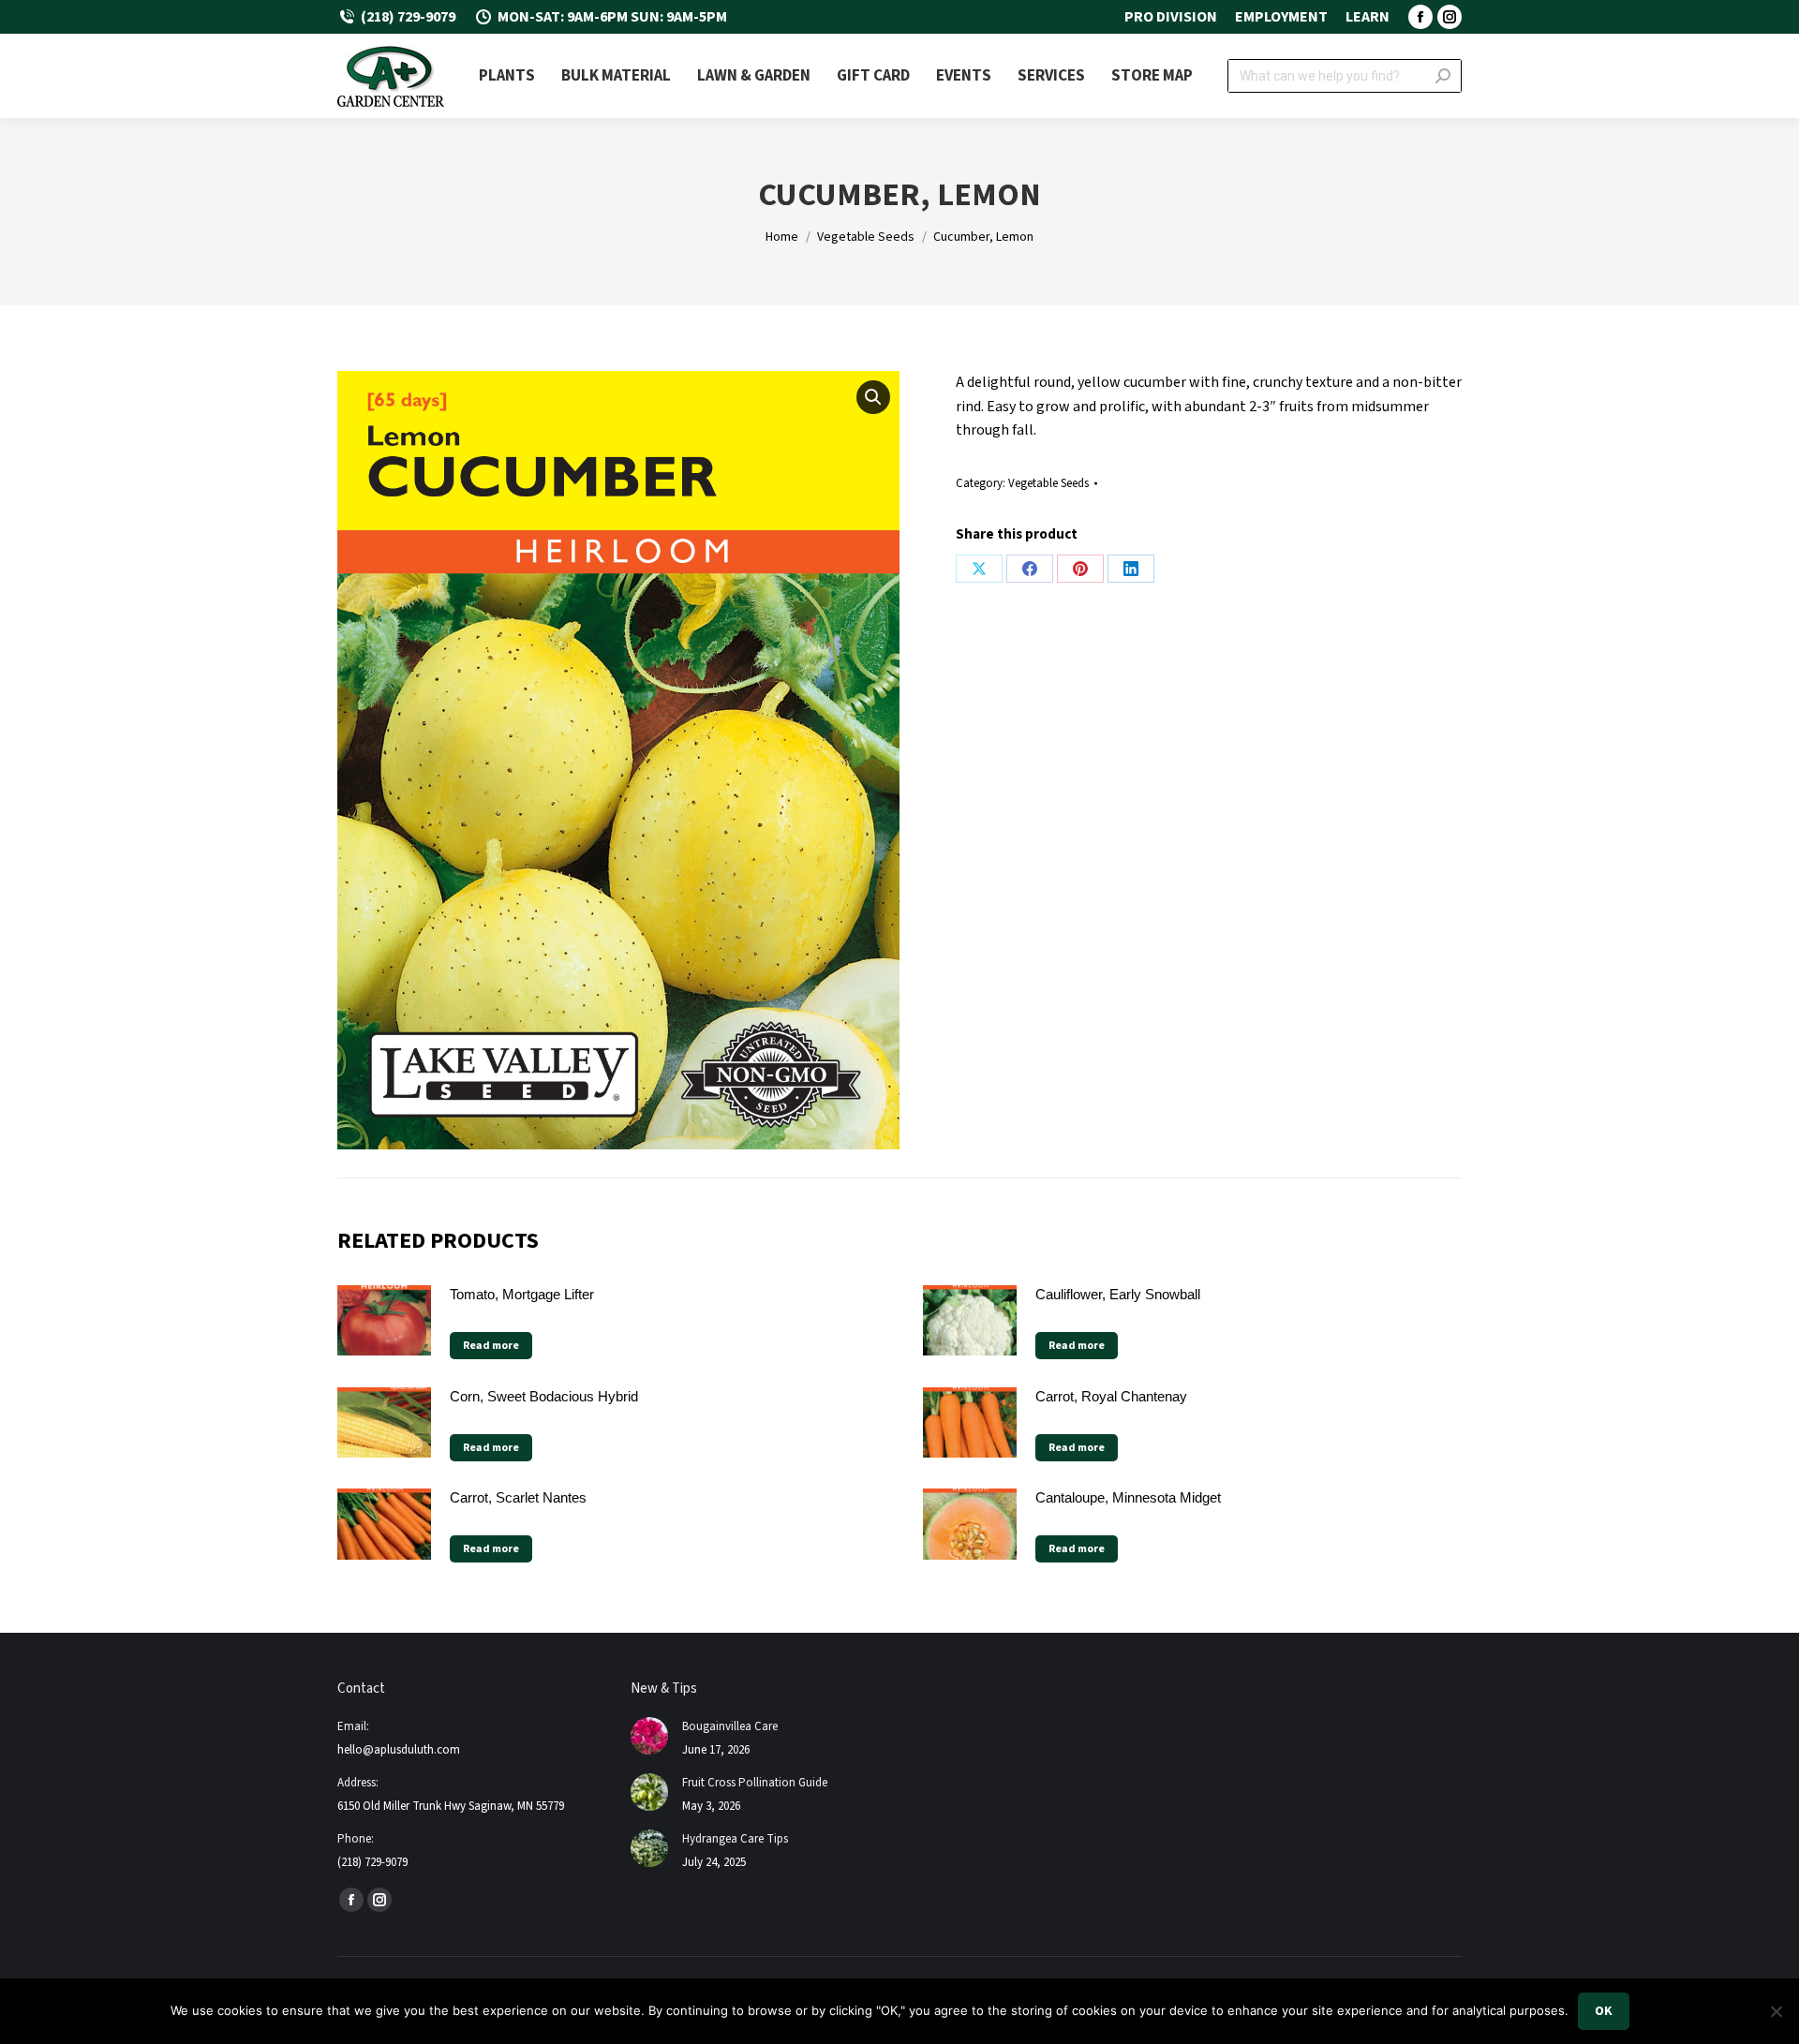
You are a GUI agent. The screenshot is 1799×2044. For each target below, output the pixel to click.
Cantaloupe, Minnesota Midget (1128, 1497)
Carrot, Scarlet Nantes (518, 1497)
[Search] (1443, 76)
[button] (873, 397)
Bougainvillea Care (730, 1726)
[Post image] (649, 1736)
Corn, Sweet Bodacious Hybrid (544, 1396)
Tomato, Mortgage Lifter (522, 1294)
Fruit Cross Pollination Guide (755, 1783)
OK (1604, 2011)
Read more (491, 1346)
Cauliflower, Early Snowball (1118, 1294)
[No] (1776, 2011)
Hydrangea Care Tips (735, 1839)
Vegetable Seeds (1048, 483)
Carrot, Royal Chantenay (1111, 1396)
